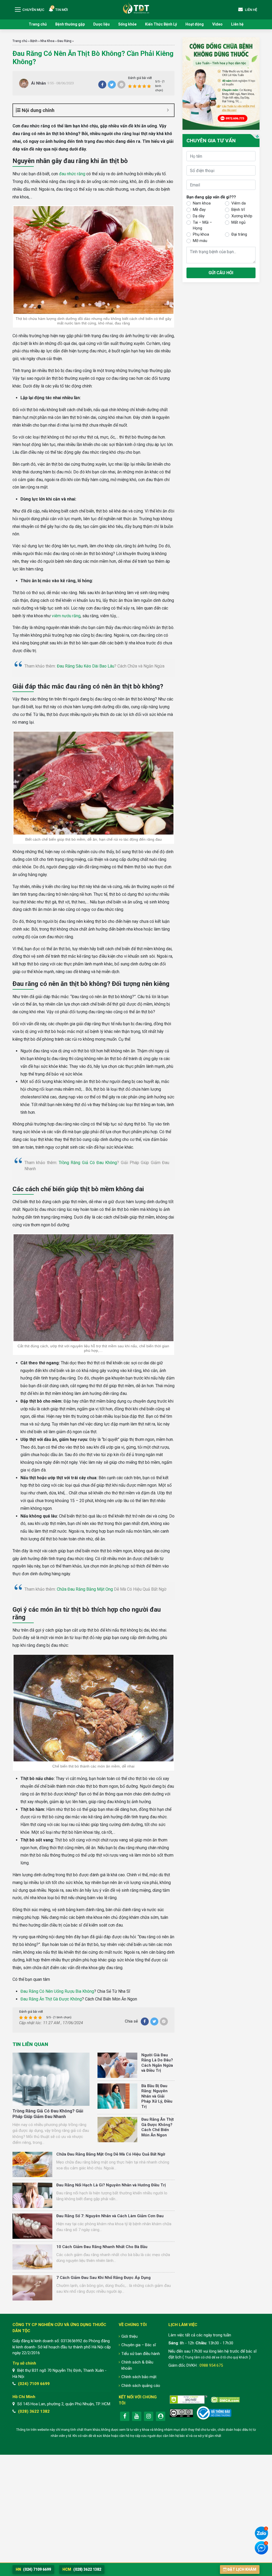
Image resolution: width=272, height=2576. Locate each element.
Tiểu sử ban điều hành (141, 2354)
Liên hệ (237, 24)
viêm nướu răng (66, 616)
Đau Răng (64, 41)
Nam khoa (202, 203)
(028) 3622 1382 (34, 2411)
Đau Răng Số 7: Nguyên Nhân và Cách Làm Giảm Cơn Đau (110, 2216)
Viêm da (239, 203)
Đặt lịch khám (242, 2569)
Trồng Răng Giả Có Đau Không (88, 1163)
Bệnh (34, 41)
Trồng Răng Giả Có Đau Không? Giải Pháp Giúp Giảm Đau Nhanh (48, 2114)
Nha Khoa (47, 41)
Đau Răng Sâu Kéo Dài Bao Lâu (86, 666)
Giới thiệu (129, 2336)
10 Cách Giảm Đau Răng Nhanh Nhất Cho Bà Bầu (102, 2247)
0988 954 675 (211, 2365)
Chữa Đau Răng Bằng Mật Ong (85, 1589)
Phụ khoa (201, 234)
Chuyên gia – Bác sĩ (139, 2345)
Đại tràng (239, 234)
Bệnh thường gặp (70, 24)
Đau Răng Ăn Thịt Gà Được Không (51, 1999)
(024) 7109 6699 (34, 2384)
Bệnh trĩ (238, 210)
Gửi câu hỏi (221, 273)
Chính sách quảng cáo (141, 2386)
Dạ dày (199, 216)
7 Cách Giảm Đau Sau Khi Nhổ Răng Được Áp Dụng (103, 2278)
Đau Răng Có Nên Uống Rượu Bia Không (57, 1991)
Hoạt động (195, 24)
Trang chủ (38, 24)
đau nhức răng (72, 174)
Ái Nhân (39, 83)
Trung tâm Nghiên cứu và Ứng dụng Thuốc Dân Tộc (136, 8)
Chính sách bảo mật (139, 2377)
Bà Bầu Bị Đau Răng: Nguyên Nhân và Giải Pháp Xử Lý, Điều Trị (157, 2096)
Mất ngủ (238, 222)
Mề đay (199, 210)
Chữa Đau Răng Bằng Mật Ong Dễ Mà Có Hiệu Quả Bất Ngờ (111, 2154)
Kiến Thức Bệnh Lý (161, 24)
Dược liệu (101, 24)
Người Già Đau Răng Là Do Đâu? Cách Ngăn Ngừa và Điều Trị (157, 2063)
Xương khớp (242, 216)
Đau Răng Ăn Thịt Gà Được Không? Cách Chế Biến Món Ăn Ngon (158, 2127)
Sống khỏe (127, 24)
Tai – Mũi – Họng (202, 225)
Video (217, 24)
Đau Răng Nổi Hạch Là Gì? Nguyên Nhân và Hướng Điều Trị (111, 2185)
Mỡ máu (200, 241)
